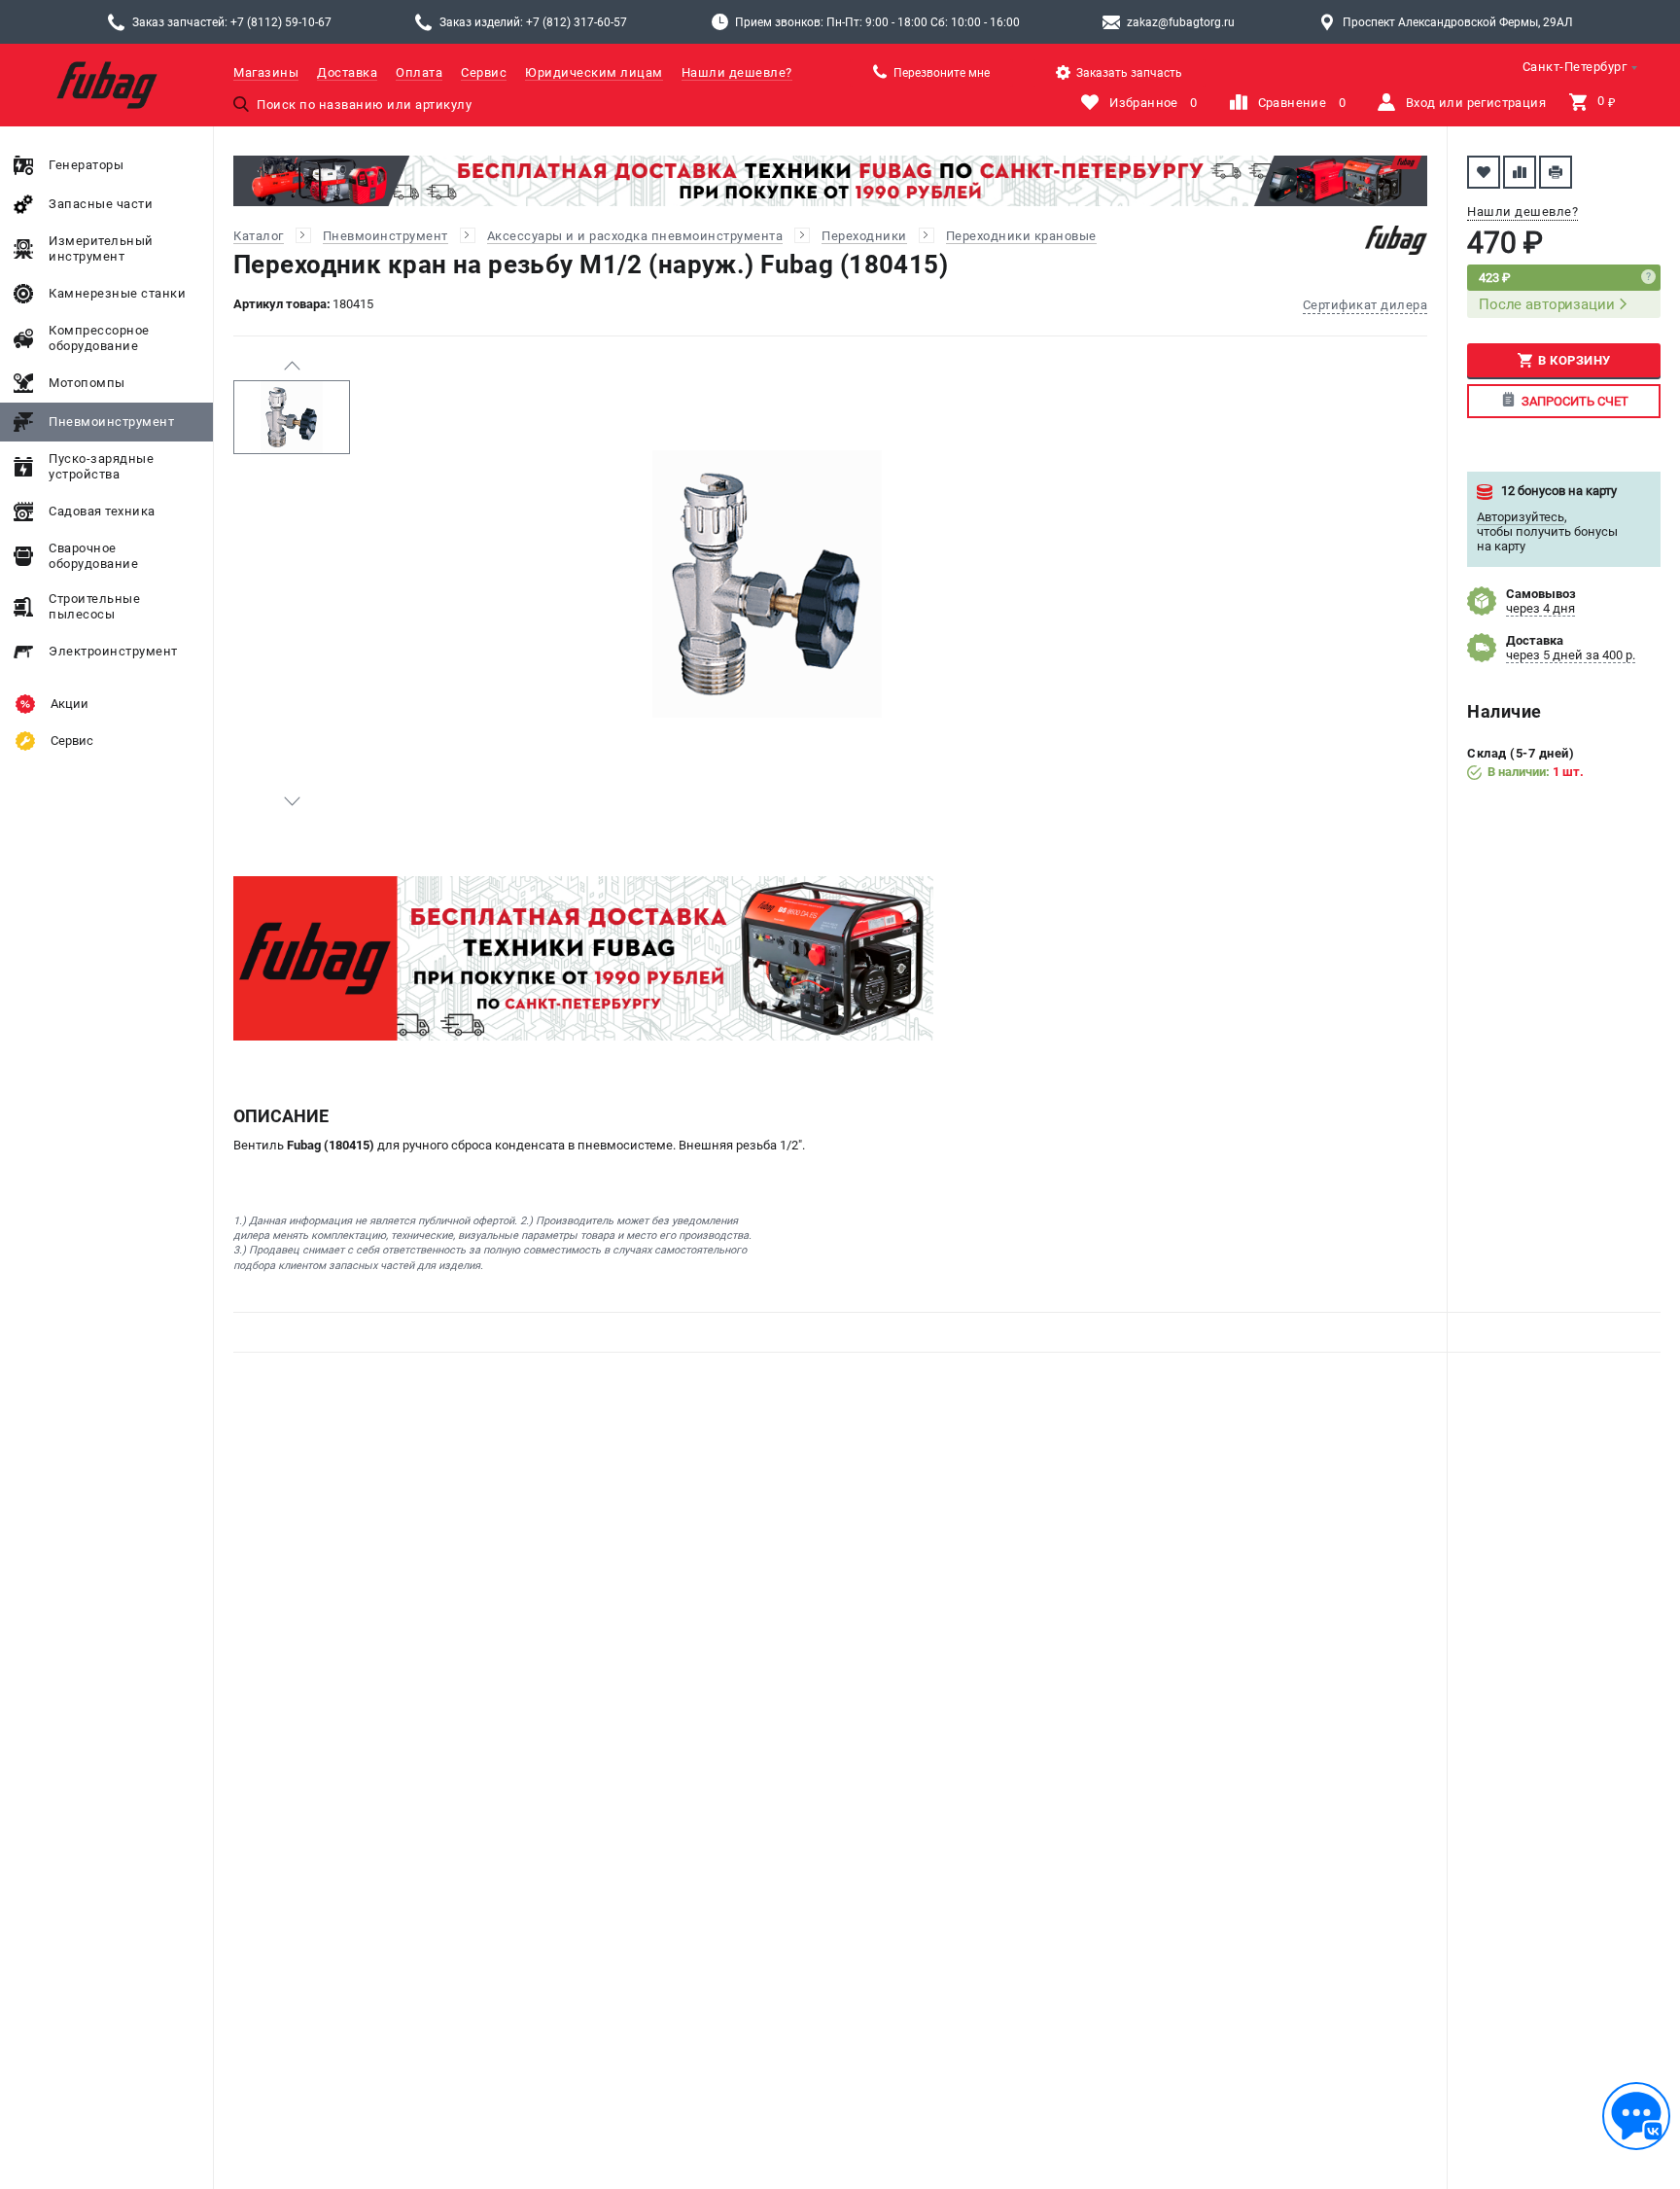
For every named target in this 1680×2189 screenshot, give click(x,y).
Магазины (266, 72)
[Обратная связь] (1636, 2116)
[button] (292, 366)
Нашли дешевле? (737, 72)
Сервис (484, 72)
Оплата (419, 72)
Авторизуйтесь (1521, 517)
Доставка (347, 72)
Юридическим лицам (594, 72)
